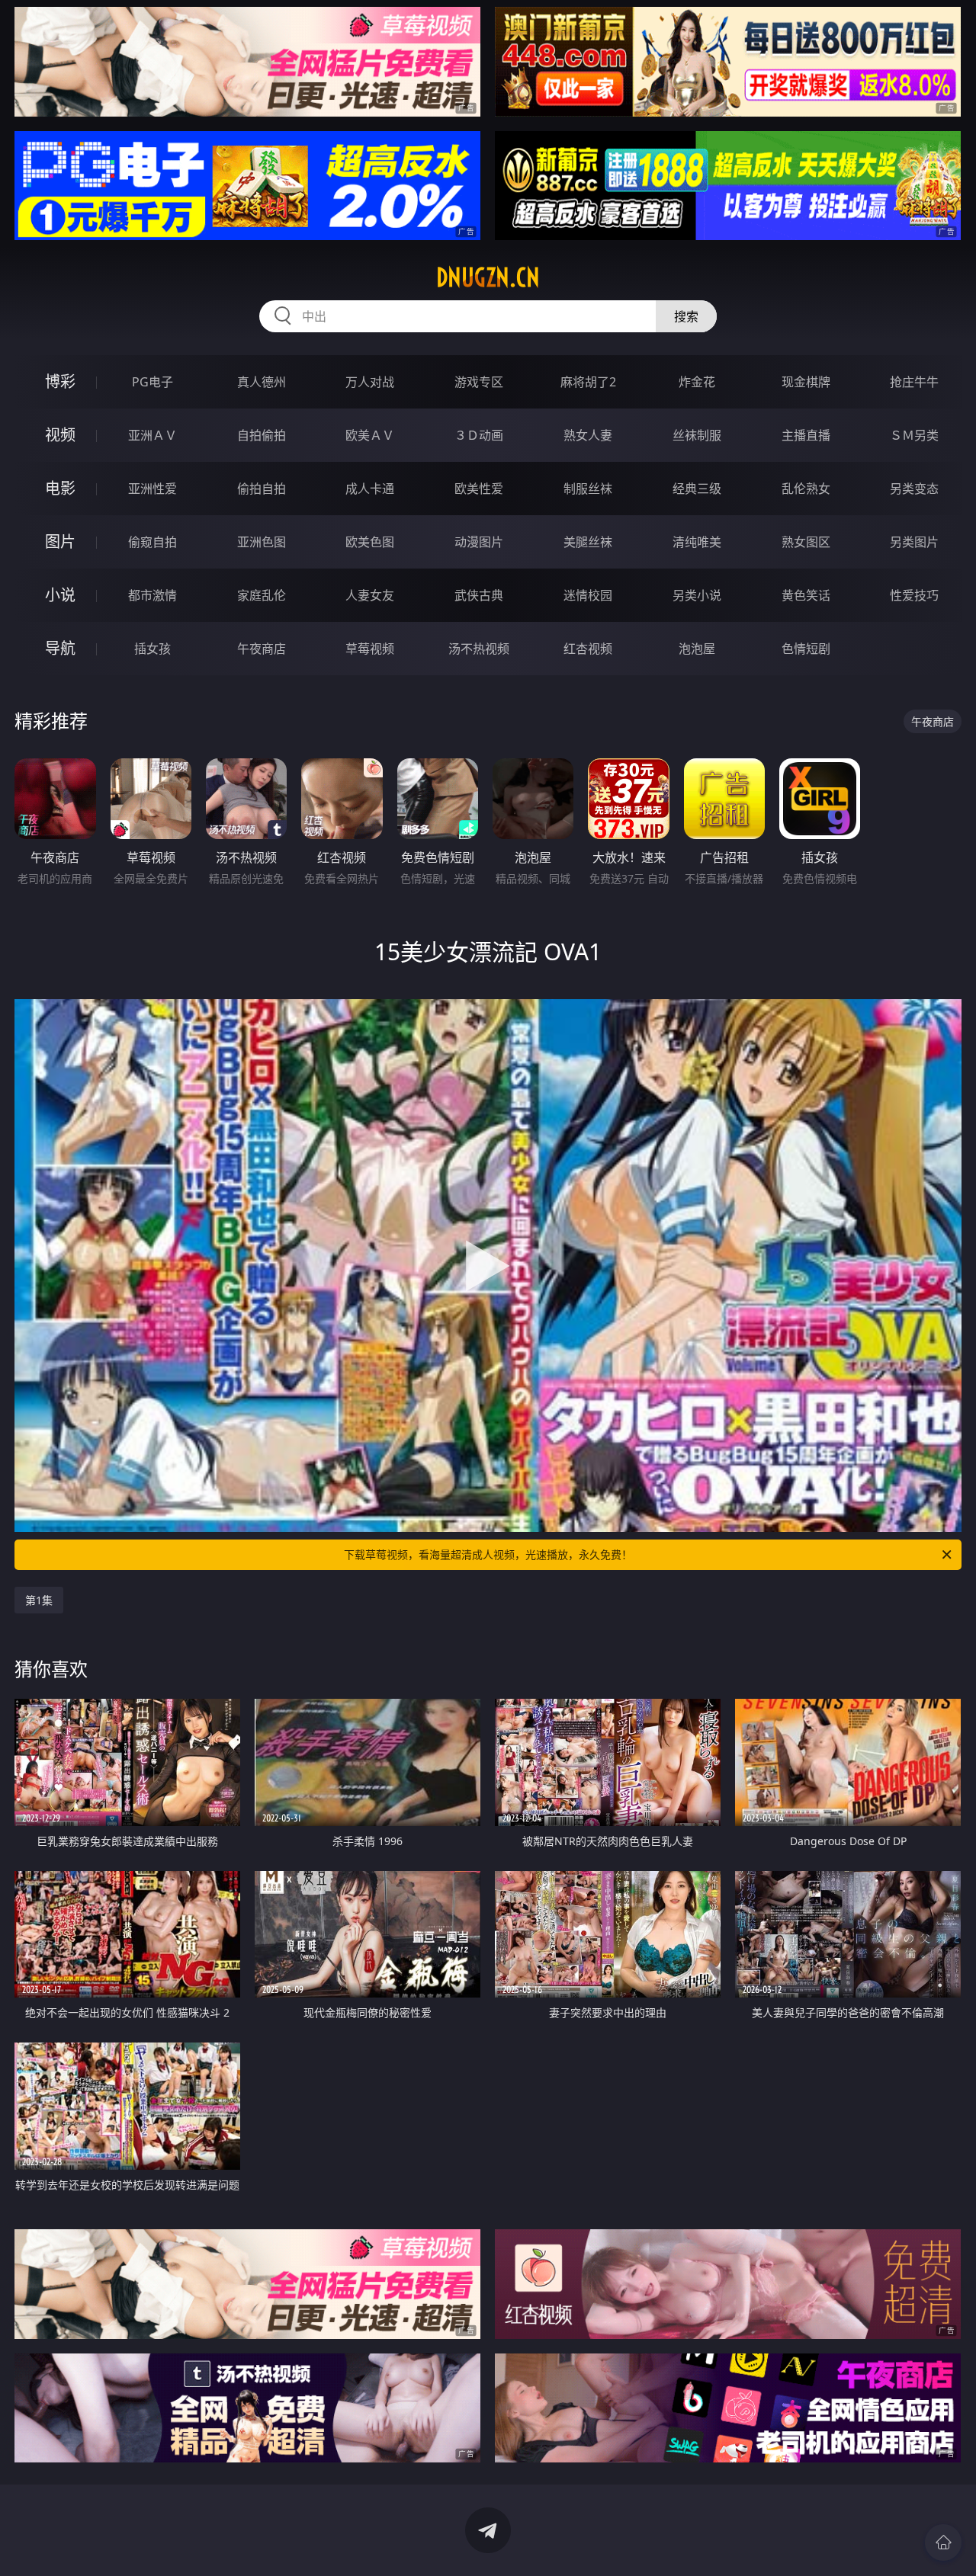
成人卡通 (370, 489)
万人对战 (370, 382)
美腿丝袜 (588, 542)
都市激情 (152, 595)
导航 (60, 648)
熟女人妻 (588, 435)
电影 (60, 488)
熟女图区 (806, 542)
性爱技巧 (914, 595)
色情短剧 (806, 649)
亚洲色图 (262, 542)
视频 (60, 435)
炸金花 (697, 382)
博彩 (60, 381)
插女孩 (152, 649)
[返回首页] (943, 2542)
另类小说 (697, 595)
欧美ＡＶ (370, 435)
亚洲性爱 (152, 489)
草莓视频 (370, 649)
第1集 (39, 1600)
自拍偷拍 (262, 435)
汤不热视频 (479, 649)
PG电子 (152, 382)
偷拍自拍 (262, 489)
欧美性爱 (479, 489)
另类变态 (914, 489)
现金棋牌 (806, 382)
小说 (60, 595)
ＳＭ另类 (914, 435)
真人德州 (262, 382)
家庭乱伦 (262, 595)
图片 (60, 541)
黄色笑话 (806, 595)
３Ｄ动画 (479, 435)
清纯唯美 (697, 542)
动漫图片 (479, 542)
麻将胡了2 (588, 382)
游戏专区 (479, 382)
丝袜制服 (697, 435)
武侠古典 (479, 595)
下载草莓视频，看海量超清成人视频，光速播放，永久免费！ (488, 1554)
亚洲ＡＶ (152, 435)
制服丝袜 (588, 489)
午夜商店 (262, 649)
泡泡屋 (697, 649)
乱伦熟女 (806, 489)
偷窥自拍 (152, 542)
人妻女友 (370, 595)
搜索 (686, 316)
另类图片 (914, 542)
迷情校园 (588, 595)
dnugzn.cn (488, 277)
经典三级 (697, 489)
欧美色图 (370, 542)
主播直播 (806, 435)
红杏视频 (588, 649)
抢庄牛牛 (914, 382)
